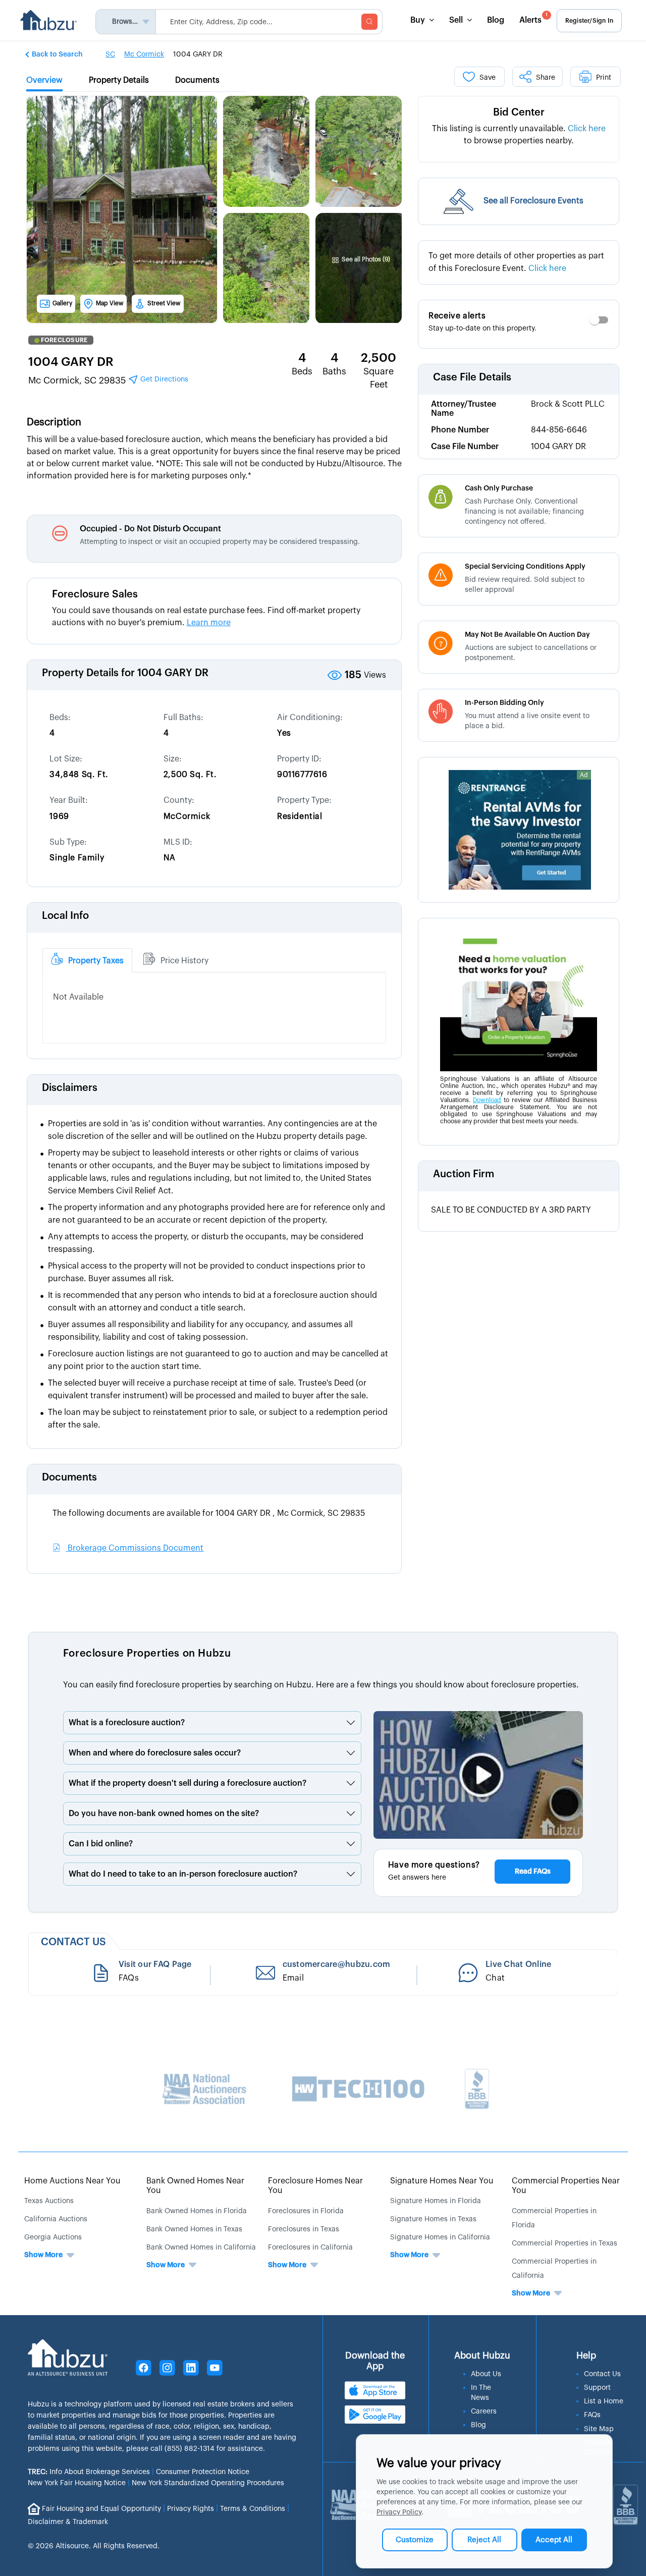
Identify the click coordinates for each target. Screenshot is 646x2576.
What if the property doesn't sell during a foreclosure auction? (187, 1783)
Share (546, 78)
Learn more (209, 623)
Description (54, 422)
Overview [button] (44, 80)
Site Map (599, 2429)
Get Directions (163, 379)
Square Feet (379, 378)
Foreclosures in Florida (306, 2211)
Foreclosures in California (310, 2248)
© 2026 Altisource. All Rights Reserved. (94, 2546)
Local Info (65, 916)
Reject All (484, 2540)
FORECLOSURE (64, 340)
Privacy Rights (191, 2508)
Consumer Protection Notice (203, 2472)
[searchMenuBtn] (369, 22)
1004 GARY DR (71, 362)
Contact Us (602, 2374)
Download (487, 1100)
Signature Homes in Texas (433, 2219)
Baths (334, 371)
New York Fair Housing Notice (77, 2483)
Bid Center (519, 113)
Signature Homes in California (440, 2237)
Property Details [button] (119, 80)
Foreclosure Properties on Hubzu (147, 1654)
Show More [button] (43, 2255)
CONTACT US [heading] (73, 1942)
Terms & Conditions (253, 2508)
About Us (486, 2374)
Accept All (554, 2540)
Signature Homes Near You (442, 2181)
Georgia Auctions (53, 2237)
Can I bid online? (101, 1844)
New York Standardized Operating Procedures (208, 2483)
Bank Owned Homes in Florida (197, 2211)
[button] (55, 54)
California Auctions (56, 2219)
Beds (302, 371)
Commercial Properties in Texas (564, 2243)
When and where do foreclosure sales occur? (155, 1753)
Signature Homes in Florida (436, 2201)
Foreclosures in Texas (304, 2229)
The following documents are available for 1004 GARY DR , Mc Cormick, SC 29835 (209, 1513)
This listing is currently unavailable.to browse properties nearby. (519, 135)
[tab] (87, 960)
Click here (587, 129)
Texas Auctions (49, 2201)
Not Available (78, 997)
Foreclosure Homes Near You (315, 2186)
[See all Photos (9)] (361, 235)
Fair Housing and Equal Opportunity (101, 2508)
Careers (484, 2411)
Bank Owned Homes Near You (195, 2186)
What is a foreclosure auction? (127, 1723)
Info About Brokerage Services (89, 2472)
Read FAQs (533, 1872)
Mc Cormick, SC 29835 (108, 380)
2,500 (379, 358)
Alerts (533, 18)
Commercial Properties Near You (566, 2186)
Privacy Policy (399, 2512)
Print (604, 78)
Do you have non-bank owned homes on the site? (164, 1814)
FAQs (592, 2415)
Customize (415, 2540)
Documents (69, 1477)
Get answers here (417, 1878)
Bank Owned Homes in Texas (194, 2229)
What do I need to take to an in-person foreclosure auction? (183, 1874)
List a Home (604, 2401)
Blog (496, 20)
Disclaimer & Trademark (68, 2522)
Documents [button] (197, 80)
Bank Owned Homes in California (201, 2248)
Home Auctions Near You (72, 2181)
